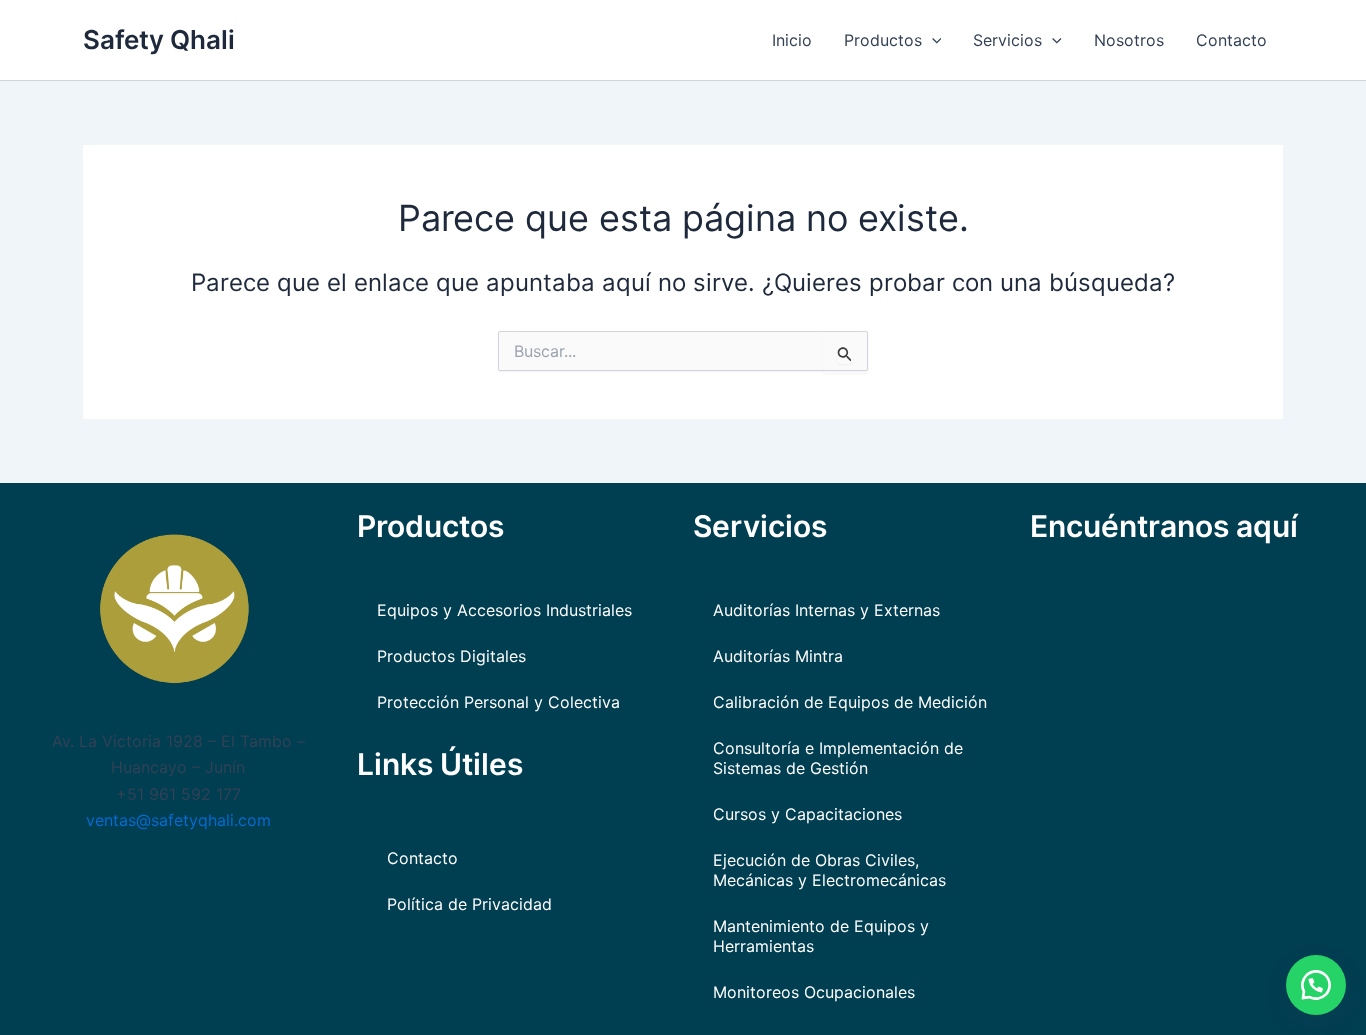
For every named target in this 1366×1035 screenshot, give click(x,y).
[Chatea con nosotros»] (1316, 985)
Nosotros (1129, 40)
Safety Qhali (159, 39)
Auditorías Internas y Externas (826, 610)
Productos (883, 40)
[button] (932, 40)
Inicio (792, 40)
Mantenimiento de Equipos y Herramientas (821, 936)
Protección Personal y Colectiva (498, 702)
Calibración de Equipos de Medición (850, 702)
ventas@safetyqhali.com (178, 820)
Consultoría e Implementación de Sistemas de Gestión (838, 758)
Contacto (1231, 40)
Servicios (1007, 40)
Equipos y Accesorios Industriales (504, 610)
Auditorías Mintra (778, 656)
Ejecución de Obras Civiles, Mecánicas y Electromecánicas (829, 870)
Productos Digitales (451, 656)
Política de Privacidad (469, 904)
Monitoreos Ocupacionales (814, 992)
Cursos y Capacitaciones (807, 814)
